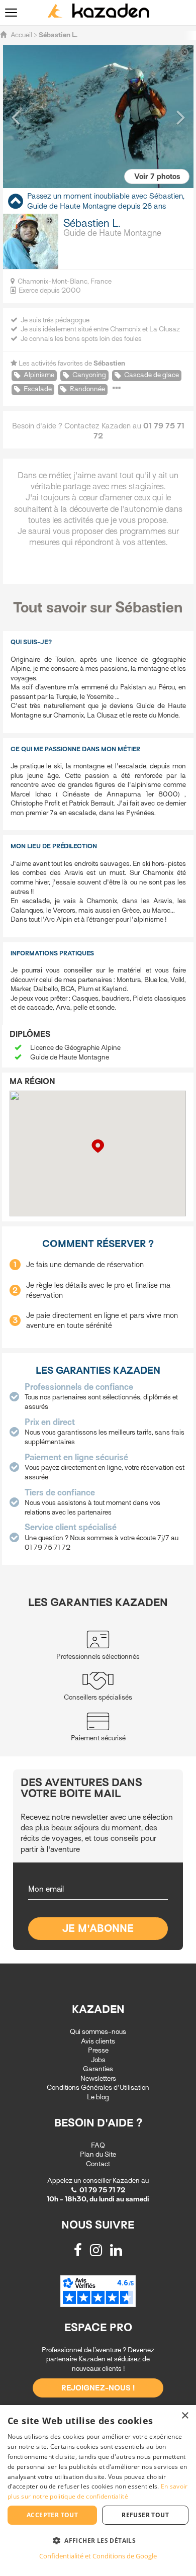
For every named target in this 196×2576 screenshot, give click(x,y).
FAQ (98, 2145)
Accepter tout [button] (52, 2515)
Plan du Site (98, 2154)
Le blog (98, 2097)
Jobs (98, 2060)
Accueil (21, 35)
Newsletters (98, 2078)
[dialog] (98, 2491)
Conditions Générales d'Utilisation (98, 2088)
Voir (157, 176)
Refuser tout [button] (145, 2515)
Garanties (98, 2069)
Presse (98, 2050)
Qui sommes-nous (98, 2032)
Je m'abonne (98, 1929)
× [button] (185, 2416)
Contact (98, 2164)
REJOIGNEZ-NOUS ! (98, 2388)
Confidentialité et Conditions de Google (98, 2556)
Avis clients (98, 2041)
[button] (16, 117)
